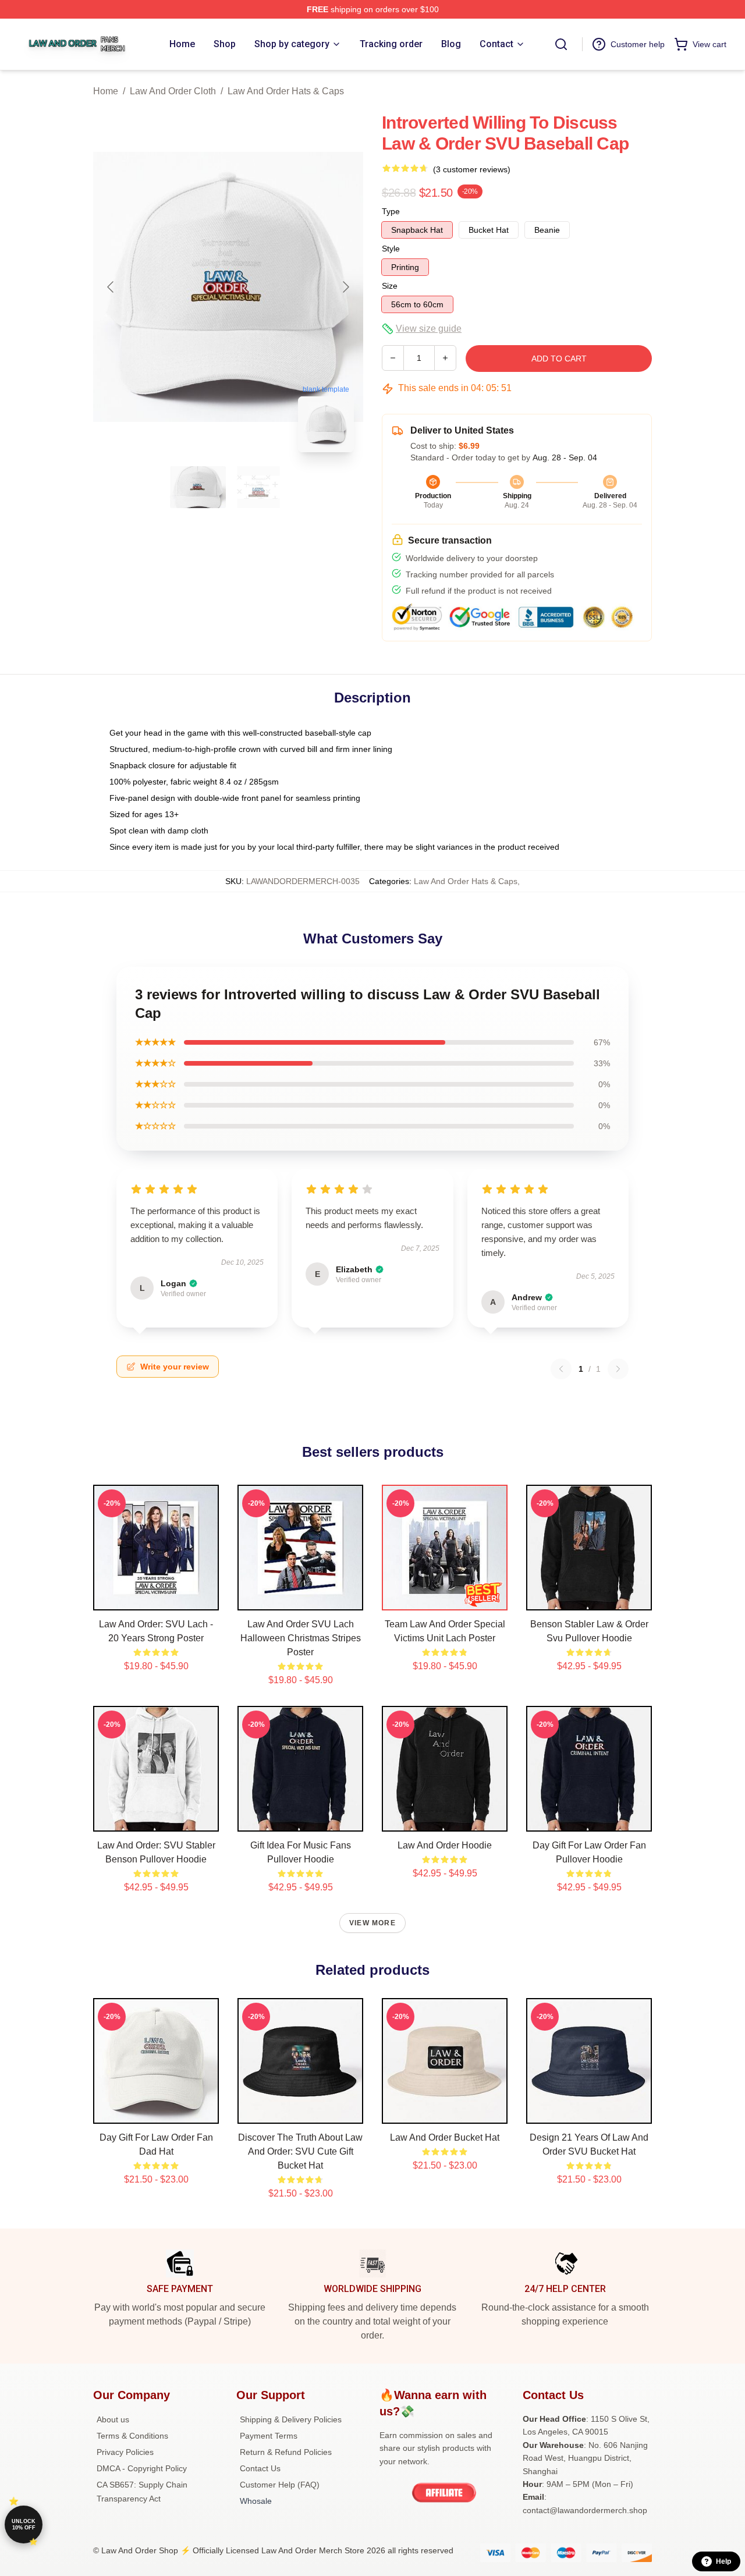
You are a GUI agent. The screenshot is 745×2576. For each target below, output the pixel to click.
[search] (561, 44)
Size (390, 286)
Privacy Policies (125, 2452)
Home (106, 91)
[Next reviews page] (618, 1369)
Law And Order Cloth (173, 91)
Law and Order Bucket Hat (445, 2137)
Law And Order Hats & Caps (286, 91)
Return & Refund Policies (286, 2452)
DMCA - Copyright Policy (142, 2468)
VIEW (156, 1599)
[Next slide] (345, 287)
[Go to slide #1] (198, 487)
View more (372, 1923)
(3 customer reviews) (472, 169)
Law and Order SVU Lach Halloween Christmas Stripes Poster (301, 1638)
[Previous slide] (111, 287)
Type (391, 211)
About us (113, 2419)
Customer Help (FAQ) (280, 2485)
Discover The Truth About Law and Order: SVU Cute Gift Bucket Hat (300, 2151)
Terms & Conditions (132, 2436)
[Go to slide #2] (258, 487)
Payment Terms (269, 2436)
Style (391, 249)
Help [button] (723, 2561)
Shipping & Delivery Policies (291, 2419)
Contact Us (260, 2468)
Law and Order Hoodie (445, 1845)
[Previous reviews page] (561, 1369)
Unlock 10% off (24, 2524)
